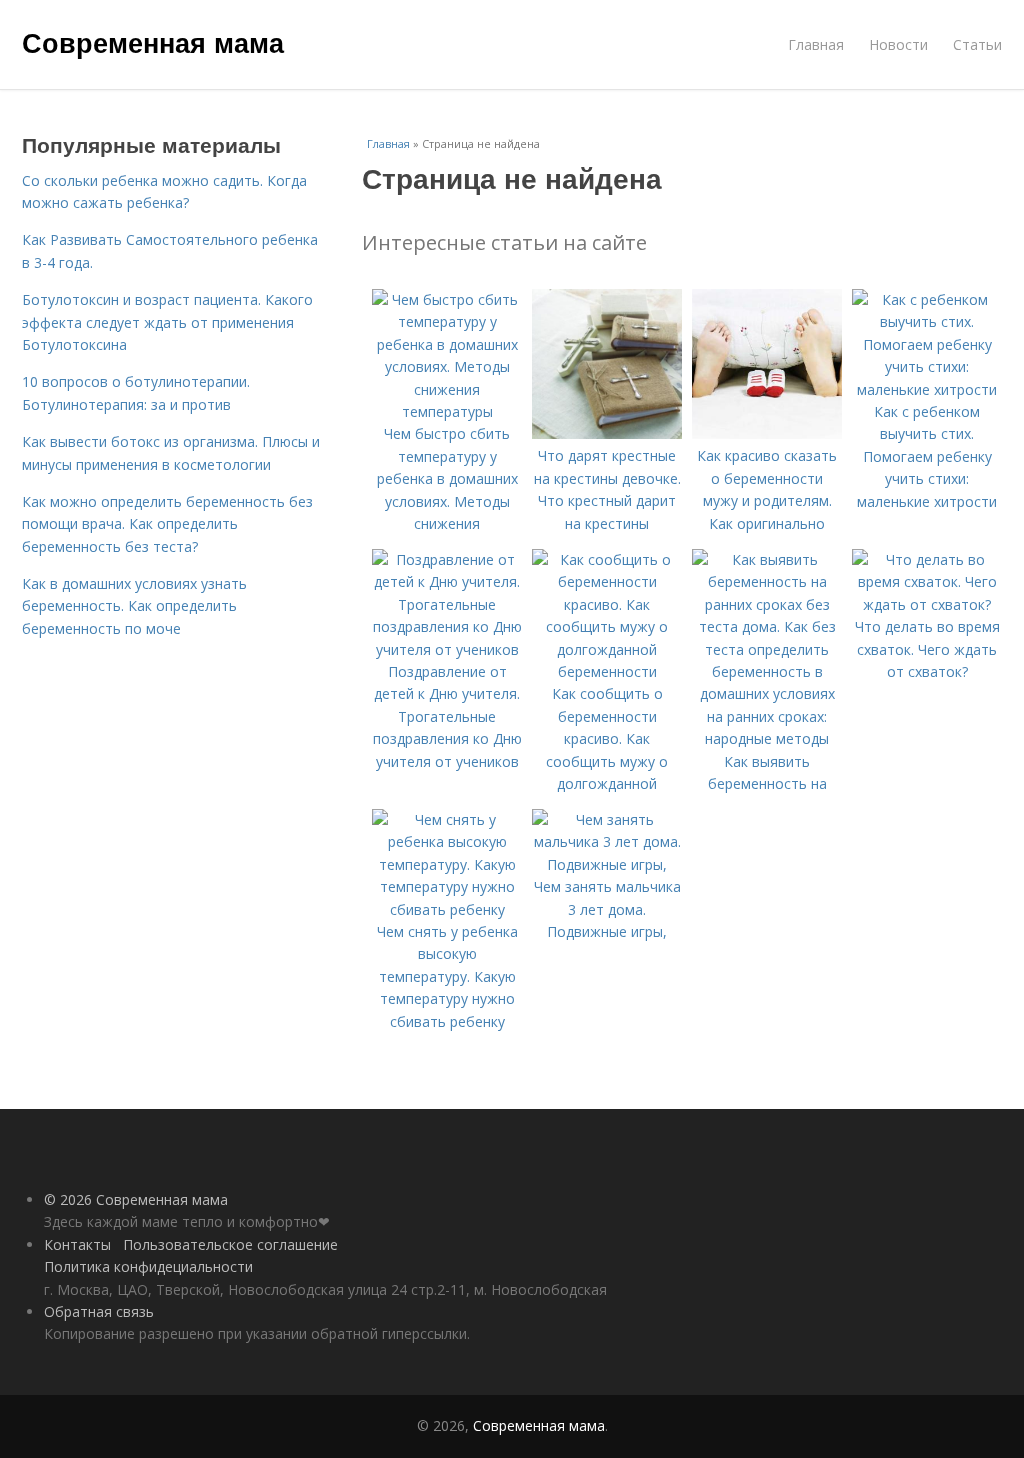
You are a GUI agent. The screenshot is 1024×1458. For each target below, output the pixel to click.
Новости (898, 44)
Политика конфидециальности (148, 1266)
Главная (816, 44)
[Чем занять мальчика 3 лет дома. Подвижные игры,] (607, 864)
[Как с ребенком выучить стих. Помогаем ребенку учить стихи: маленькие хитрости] (927, 389)
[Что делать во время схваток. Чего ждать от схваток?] (927, 604)
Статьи (977, 44)
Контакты (77, 1244)
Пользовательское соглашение (230, 1244)
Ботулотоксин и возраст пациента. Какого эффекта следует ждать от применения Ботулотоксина (167, 322)
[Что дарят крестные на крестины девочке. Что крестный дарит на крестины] (607, 433)
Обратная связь (99, 1311)
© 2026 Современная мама (136, 1199)
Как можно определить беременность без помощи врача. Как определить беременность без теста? (167, 524)
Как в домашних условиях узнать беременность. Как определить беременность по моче (134, 606)
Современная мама (153, 42)
